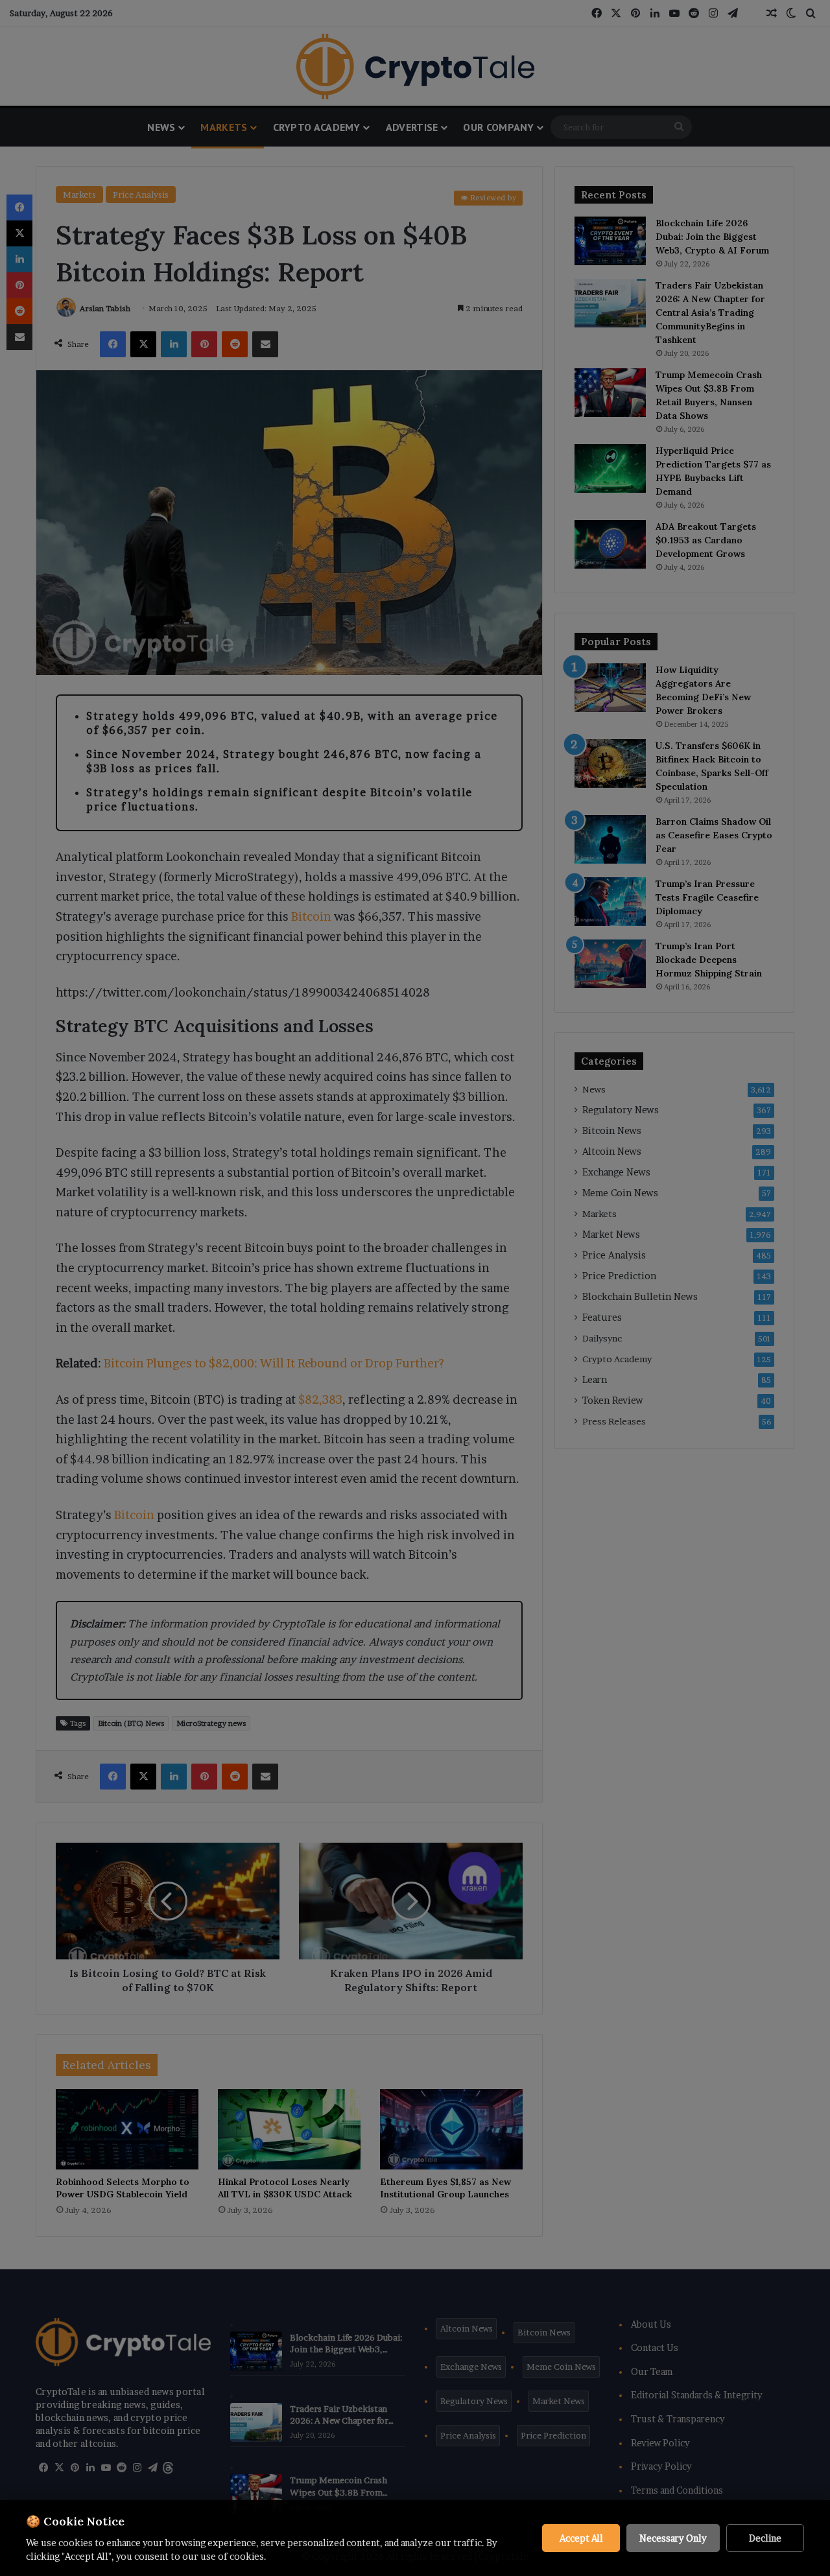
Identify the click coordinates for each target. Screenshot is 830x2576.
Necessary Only (673, 2538)
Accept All (581, 2538)
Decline (765, 2538)
